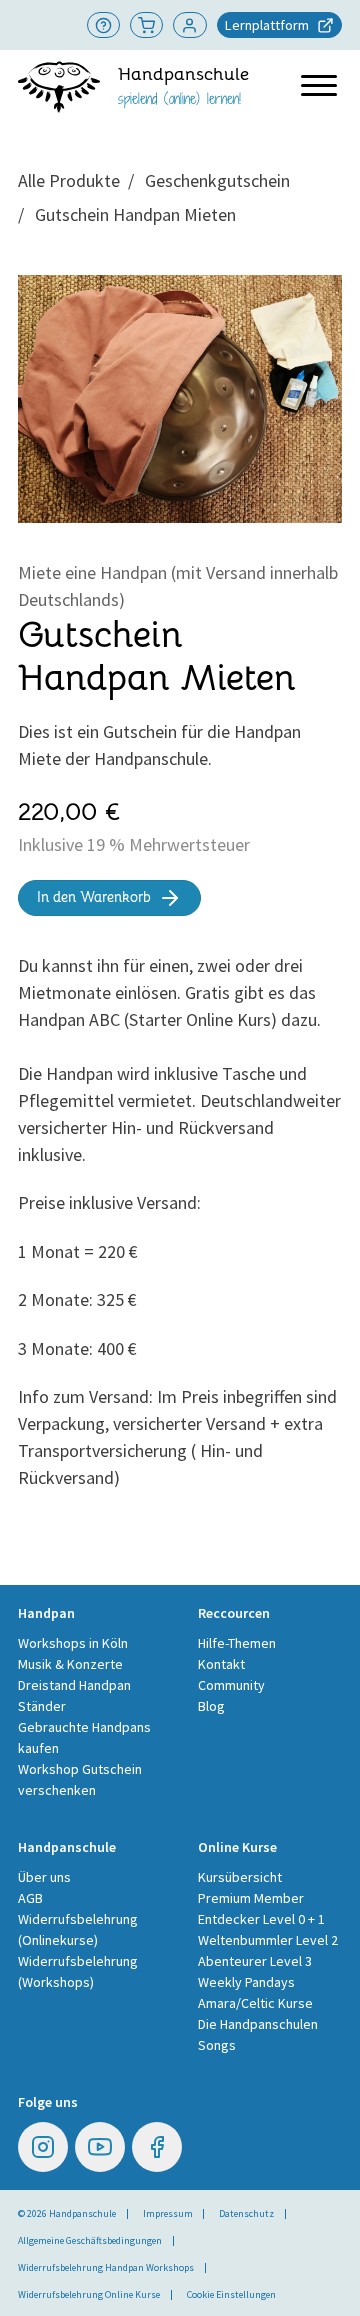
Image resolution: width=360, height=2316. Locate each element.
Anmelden (272, 1169)
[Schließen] (317, 936)
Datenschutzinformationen (234, 1357)
